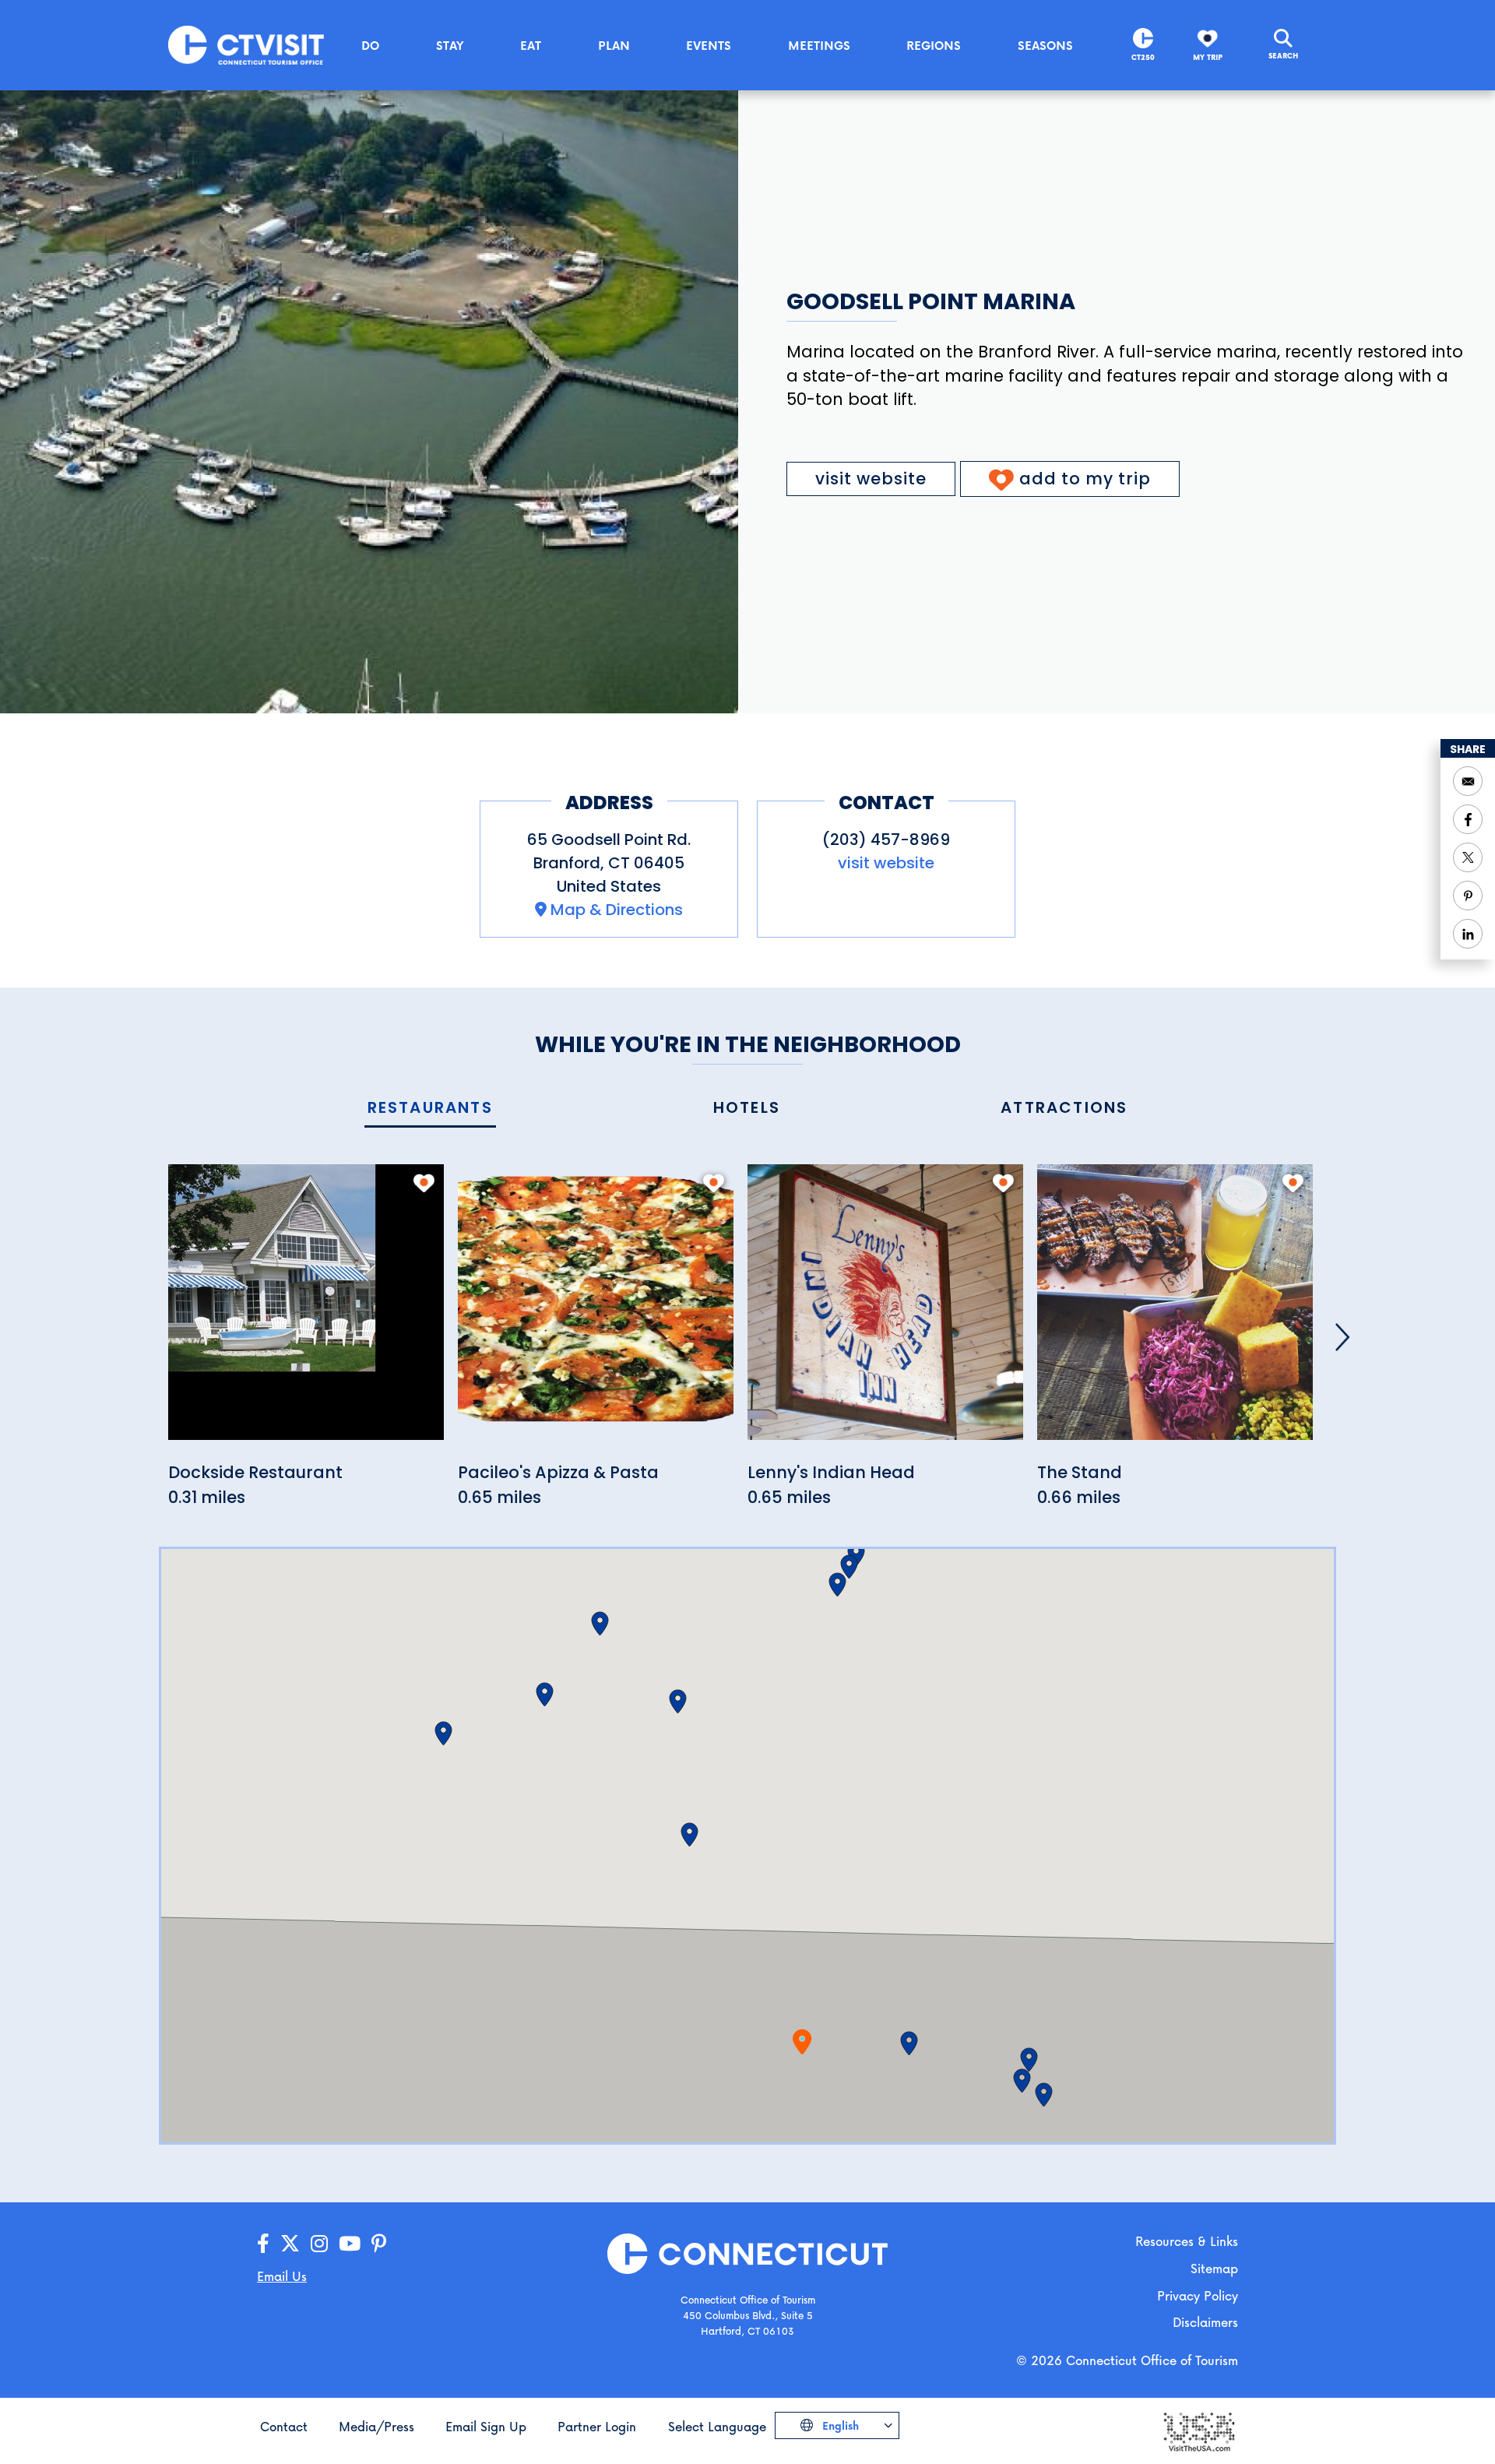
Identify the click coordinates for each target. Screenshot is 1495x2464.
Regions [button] (934, 45)
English (839, 2425)
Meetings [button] (819, 45)
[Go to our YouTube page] (350, 2244)
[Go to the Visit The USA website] (1198, 2430)
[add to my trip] (424, 1183)
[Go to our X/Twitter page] (290, 2244)
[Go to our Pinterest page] (379, 2244)
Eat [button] (531, 45)
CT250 (1143, 57)
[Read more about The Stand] (1175, 1311)
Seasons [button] (1045, 45)
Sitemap (1214, 2268)
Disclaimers (1205, 2322)
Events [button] (709, 45)
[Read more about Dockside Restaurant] (306, 1311)
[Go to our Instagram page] (319, 2244)
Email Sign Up (486, 2426)
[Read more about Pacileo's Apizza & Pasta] (596, 1311)
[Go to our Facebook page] (263, 2244)
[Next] (1342, 1337)
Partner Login (597, 2426)
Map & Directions (617, 910)
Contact (284, 2426)
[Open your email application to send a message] (1468, 781)
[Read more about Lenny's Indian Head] (885, 1311)
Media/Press (376, 2426)
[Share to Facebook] (1468, 819)
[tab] (430, 1109)
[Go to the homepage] (246, 44)
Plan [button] (614, 45)
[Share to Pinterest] (1468, 896)
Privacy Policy (1198, 2295)
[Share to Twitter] (1468, 857)
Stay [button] (450, 45)
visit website (871, 479)
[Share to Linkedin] (1468, 934)
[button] (909, 2043)
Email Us (282, 2276)
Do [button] (370, 45)
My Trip (1208, 57)
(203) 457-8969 (886, 840)
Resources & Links (1187, 2241)
